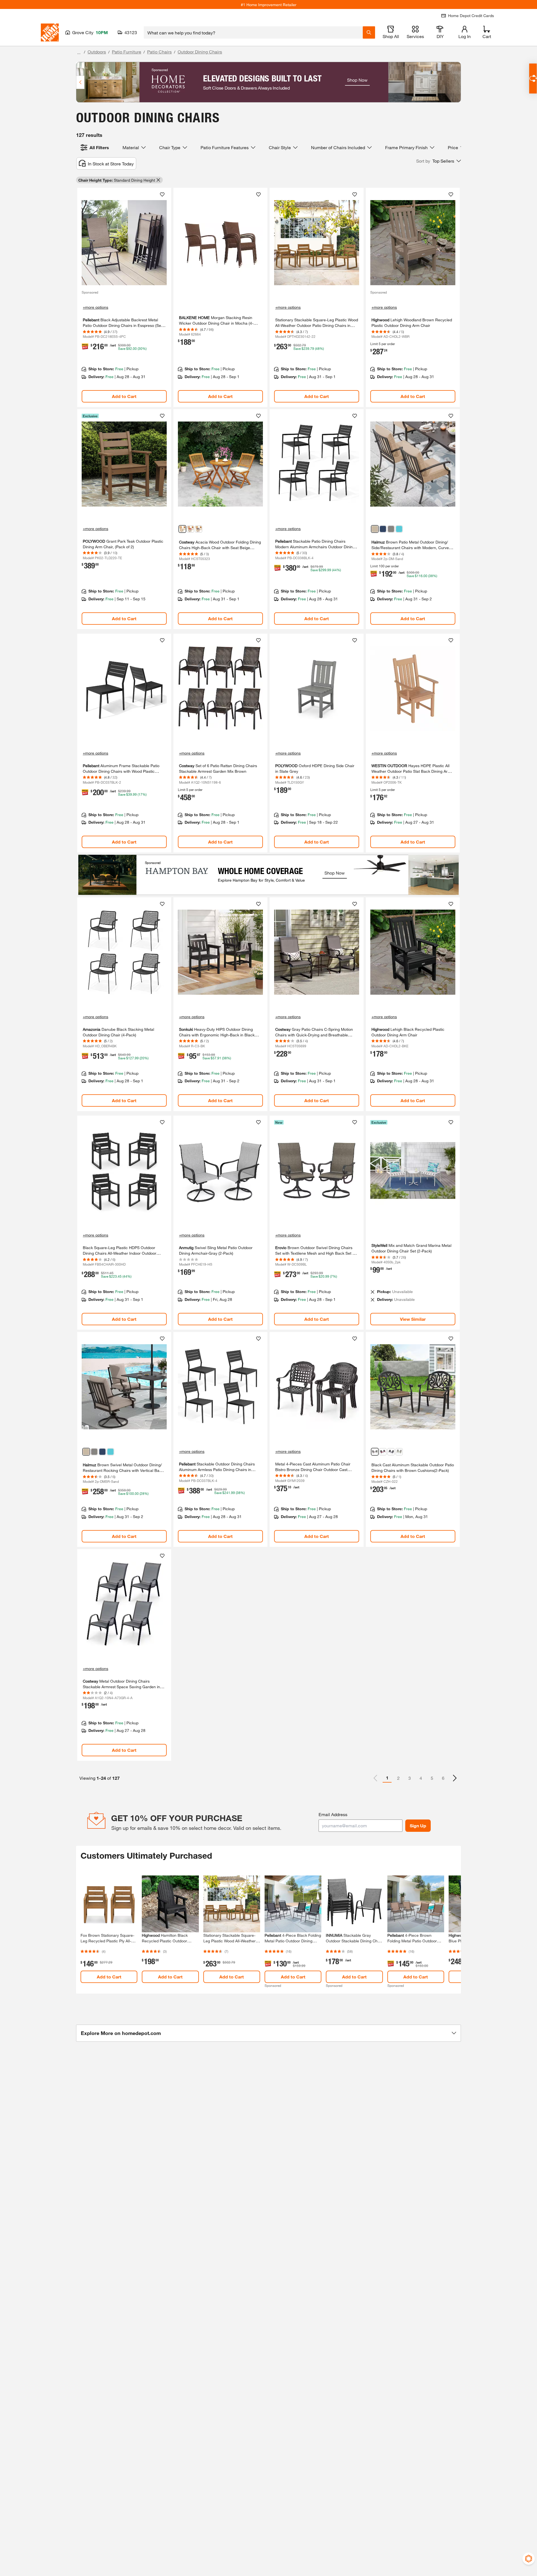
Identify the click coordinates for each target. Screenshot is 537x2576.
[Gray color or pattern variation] (391, 529)
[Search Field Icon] (369, 32)
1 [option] (387, 1778)
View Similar (413, 1319)
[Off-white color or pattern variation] (399, 1452)
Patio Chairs (159, 52)
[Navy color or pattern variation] (199, 529)
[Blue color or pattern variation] (399, 529)
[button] (439, 161)
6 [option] (443, 1778)
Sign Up (418, 1826)
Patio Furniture (127, 52)
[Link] (124, 297)
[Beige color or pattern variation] (182, 529)
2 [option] (398, 1778)
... (79, 52)
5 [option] (432, 1778)
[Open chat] (533, 79)
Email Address (333, 1814)
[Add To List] (162, 195)
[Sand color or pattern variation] (375, 529)
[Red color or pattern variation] (190, 529)
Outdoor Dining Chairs (200, 52)
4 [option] (421, 1778)
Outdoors (97, 52)
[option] (455, 1778)
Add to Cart (124, 396)
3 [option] (410, 1778)
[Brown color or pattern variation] (375, 1452)
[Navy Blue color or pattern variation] (383, 529)
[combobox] (253, 32)
